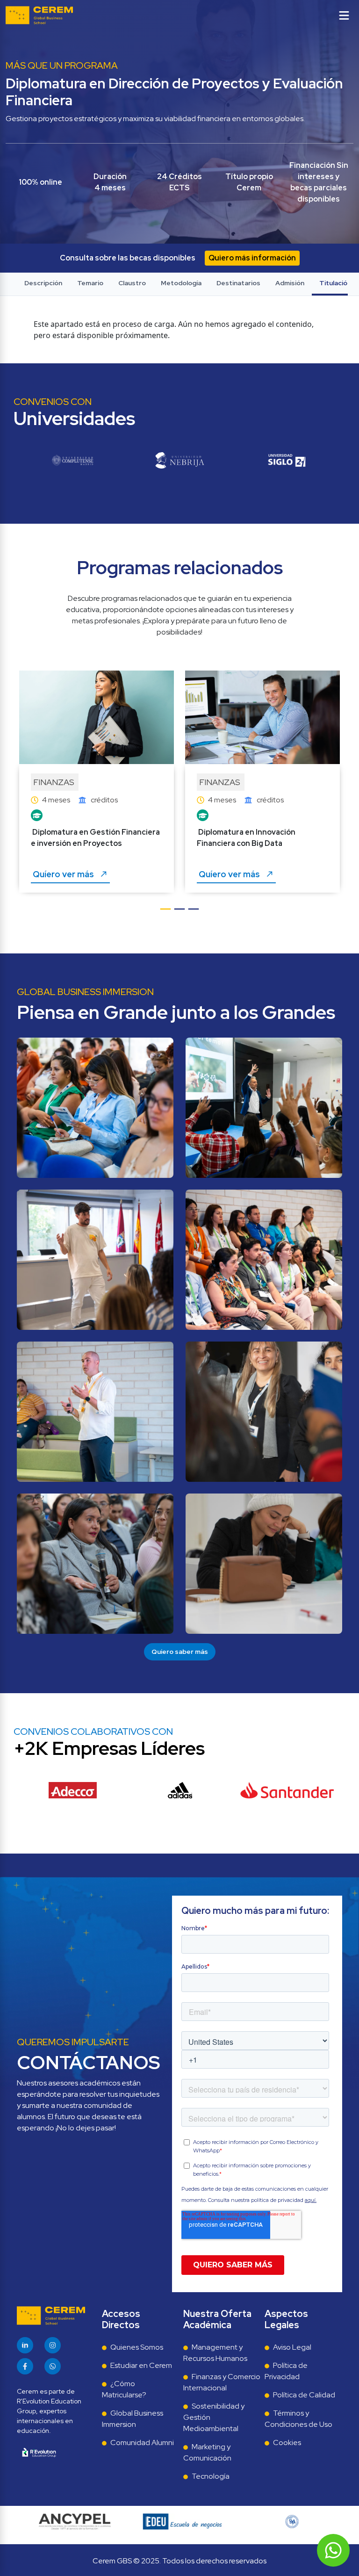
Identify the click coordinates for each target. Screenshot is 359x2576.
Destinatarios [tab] (238, 283)
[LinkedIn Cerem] (25, 2345)
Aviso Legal (292, 2347)
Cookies (287, 2443)
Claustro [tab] (132, 283)
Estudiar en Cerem (141, 2365)
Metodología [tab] (181, 283)
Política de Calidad (304, 2395)
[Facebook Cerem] (25, 2366)
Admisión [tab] (290, 283)
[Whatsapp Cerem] (53, 2366)
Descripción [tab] (43, 283)
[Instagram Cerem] (53, 2345)
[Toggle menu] (344, 15)
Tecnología (211, 2476)
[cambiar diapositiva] (165, 914)
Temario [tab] (90, 283)
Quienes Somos (137, 2347)
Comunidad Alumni (142, 2443)
